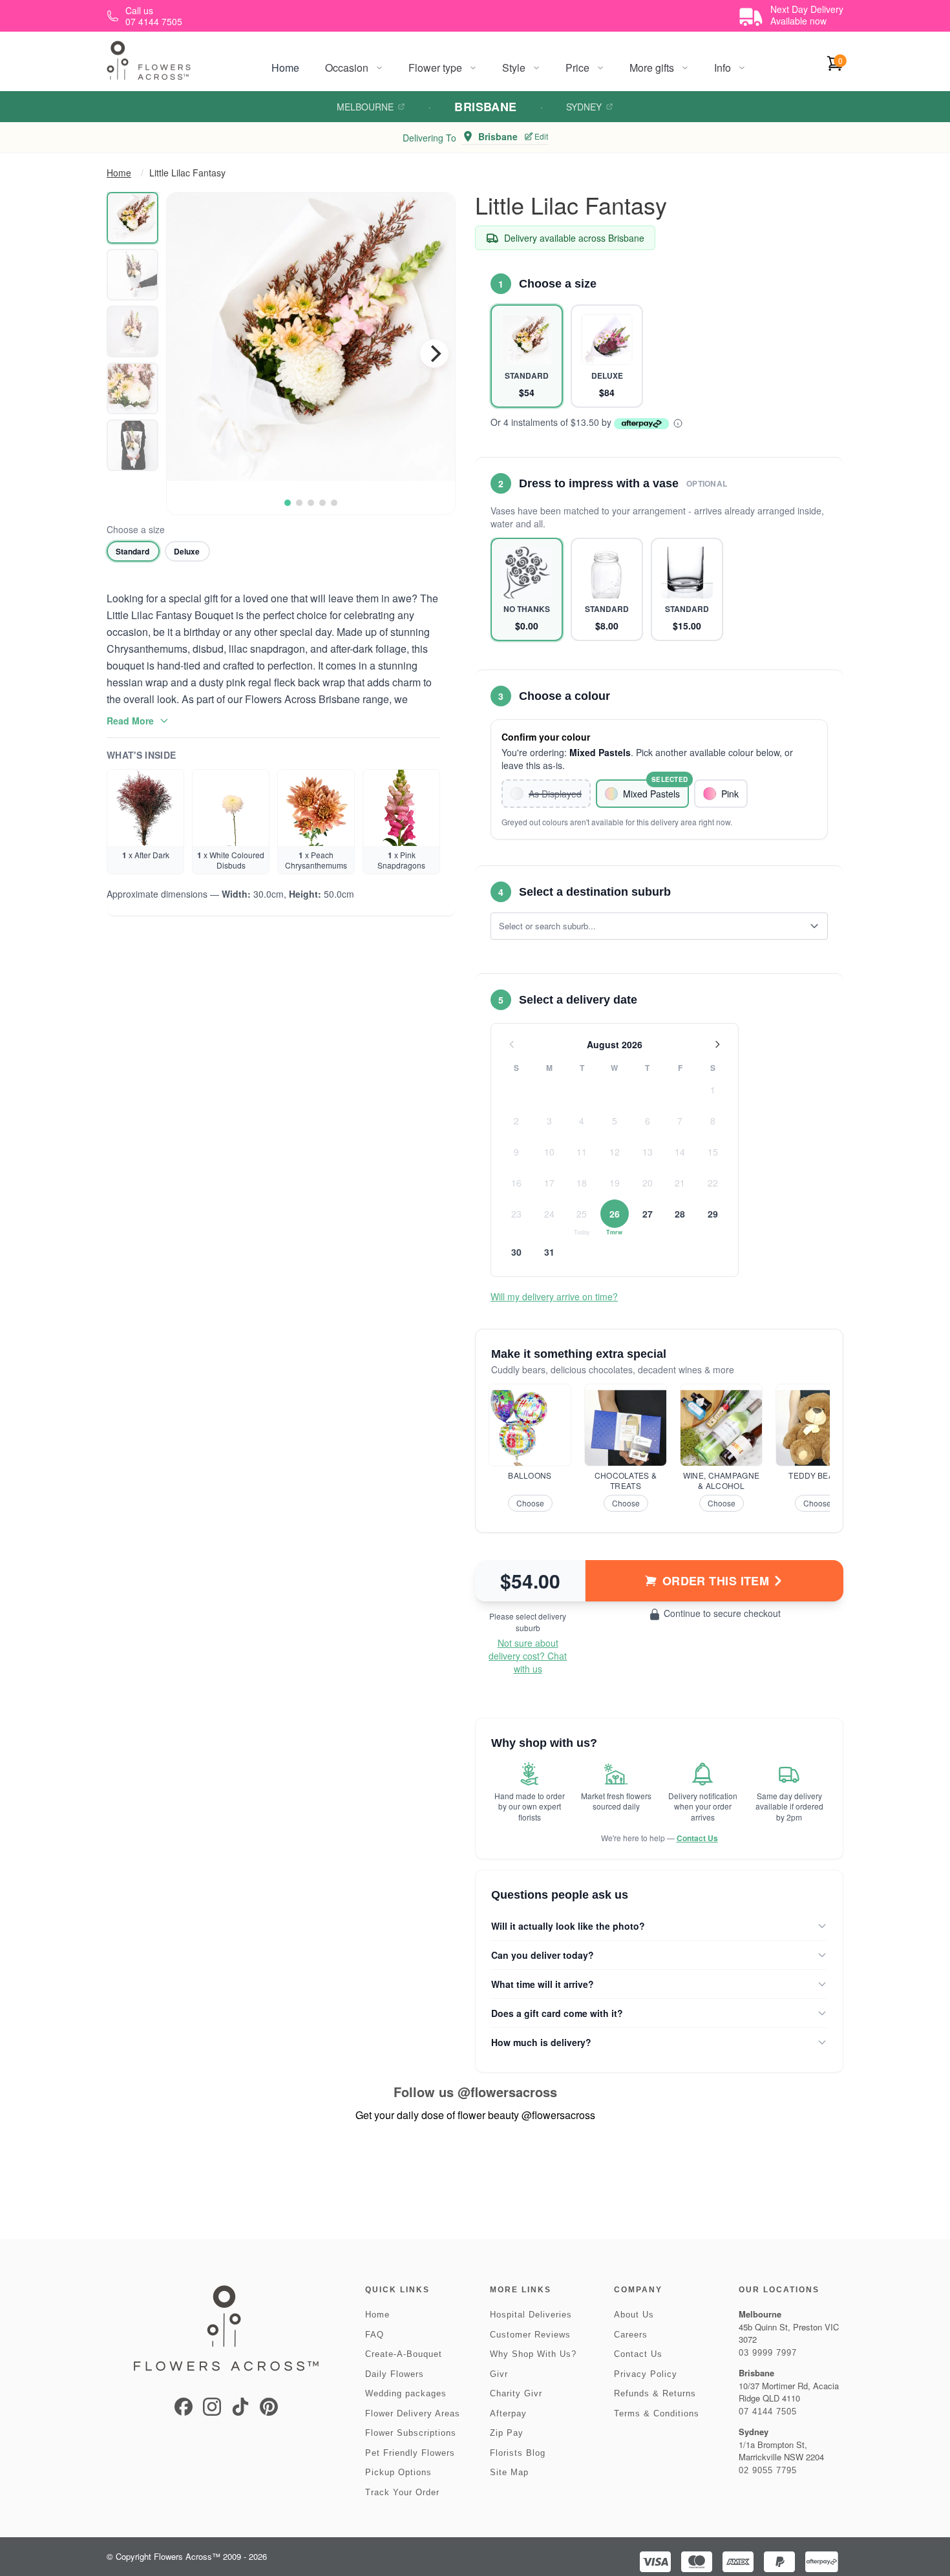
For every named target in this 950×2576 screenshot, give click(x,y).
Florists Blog (518, 2453)
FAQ (375, 2335)
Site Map (509, 2472)
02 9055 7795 (768, 2470)
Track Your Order (402, 2492)
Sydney (584, 107)
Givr (499, 2374)
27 (648, 1214)
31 (549, 1252)
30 (516, 1252)
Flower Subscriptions (411, 2433)
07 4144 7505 (768, 2412)
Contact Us (697, 1838)
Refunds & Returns (655, 2393)
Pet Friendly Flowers (410, 2453)
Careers (631, 2335)
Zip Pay (507, 2433)
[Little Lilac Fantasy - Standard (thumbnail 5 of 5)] (132, 445)
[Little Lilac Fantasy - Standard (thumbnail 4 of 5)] (132, 388)
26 (615, 1214)
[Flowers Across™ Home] (149, 60)
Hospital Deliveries (531, 2315)
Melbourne (365, 107)
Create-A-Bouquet (404, 2354)
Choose (530, 1503)
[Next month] (717, 1044)
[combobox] (650, 926)
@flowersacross (507, 2092)
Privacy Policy (646, 2374)
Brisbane (486, 107)
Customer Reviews (530, 2335)
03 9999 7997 (768, 2353)
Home (285, 68)
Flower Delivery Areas (413, 2413)
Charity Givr (516, 2393)
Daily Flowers (395, 2374)
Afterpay (508, 2413)
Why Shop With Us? (533, 2354)
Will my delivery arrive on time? (554, 1296)
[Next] (434, 354)
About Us (634, 2315)
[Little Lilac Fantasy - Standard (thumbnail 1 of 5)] (132, 218)
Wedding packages (406, 2393)
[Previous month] (512, 1044)
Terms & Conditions (657, 2413)
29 (713, 1214)
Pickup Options (398, 2472)
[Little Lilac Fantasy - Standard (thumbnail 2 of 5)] (132, 275)
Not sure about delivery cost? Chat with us (528, 1656)
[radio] (133, 551)
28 (680, 1214)
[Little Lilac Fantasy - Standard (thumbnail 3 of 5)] (132, 332)
